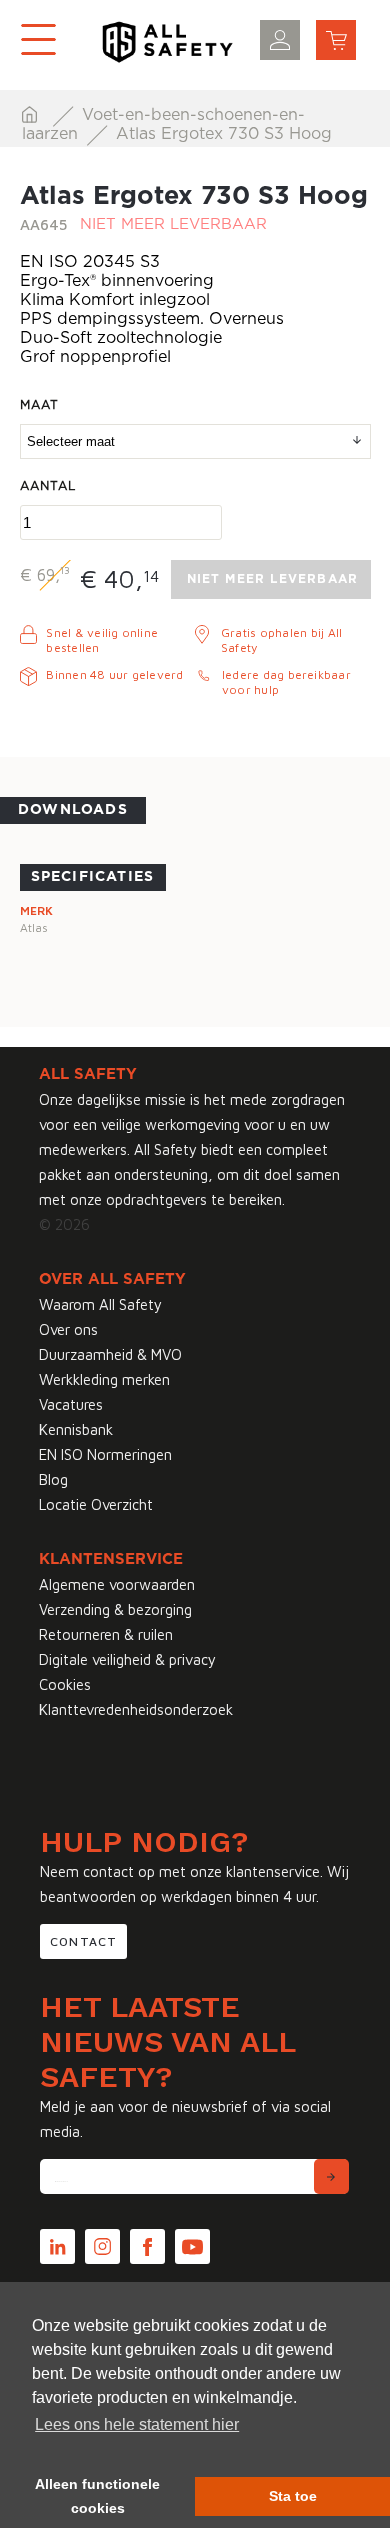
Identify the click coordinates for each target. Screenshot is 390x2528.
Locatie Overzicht (96, 1504)
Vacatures (71, 1404)
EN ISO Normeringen (105, 1454)
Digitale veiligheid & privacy (127, 1659)
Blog (53, 1479)
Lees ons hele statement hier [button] (137, 2424)
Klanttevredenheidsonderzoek (136, 1709)
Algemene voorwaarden (117, 1584)
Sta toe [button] (293, 2496)
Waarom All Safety (100, 1304)
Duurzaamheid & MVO (110, 1354)
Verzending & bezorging (115, 1609)
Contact (83, 1941)
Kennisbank (76, 1429)
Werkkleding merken (104, 1379)
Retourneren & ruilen (106, 1634)
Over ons (68, 1329)
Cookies (65, 1684)
